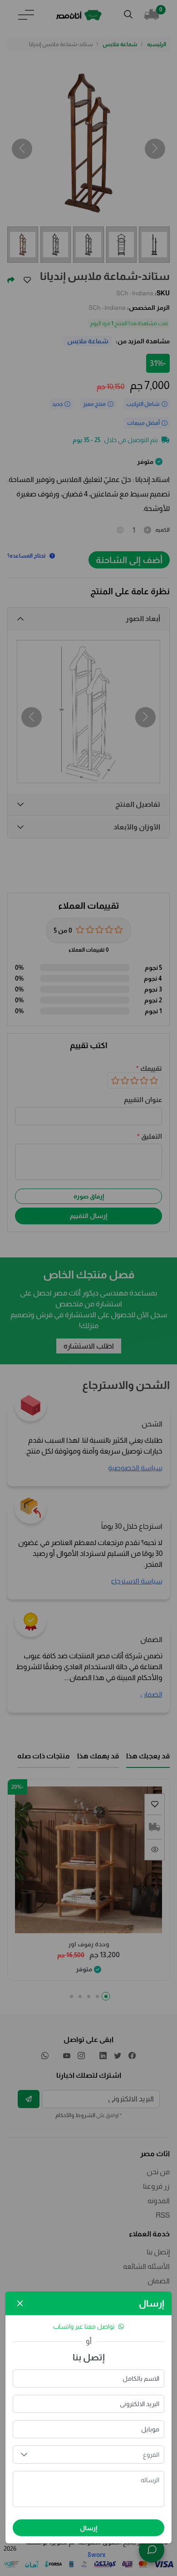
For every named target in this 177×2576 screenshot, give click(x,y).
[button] (24, 2455)
